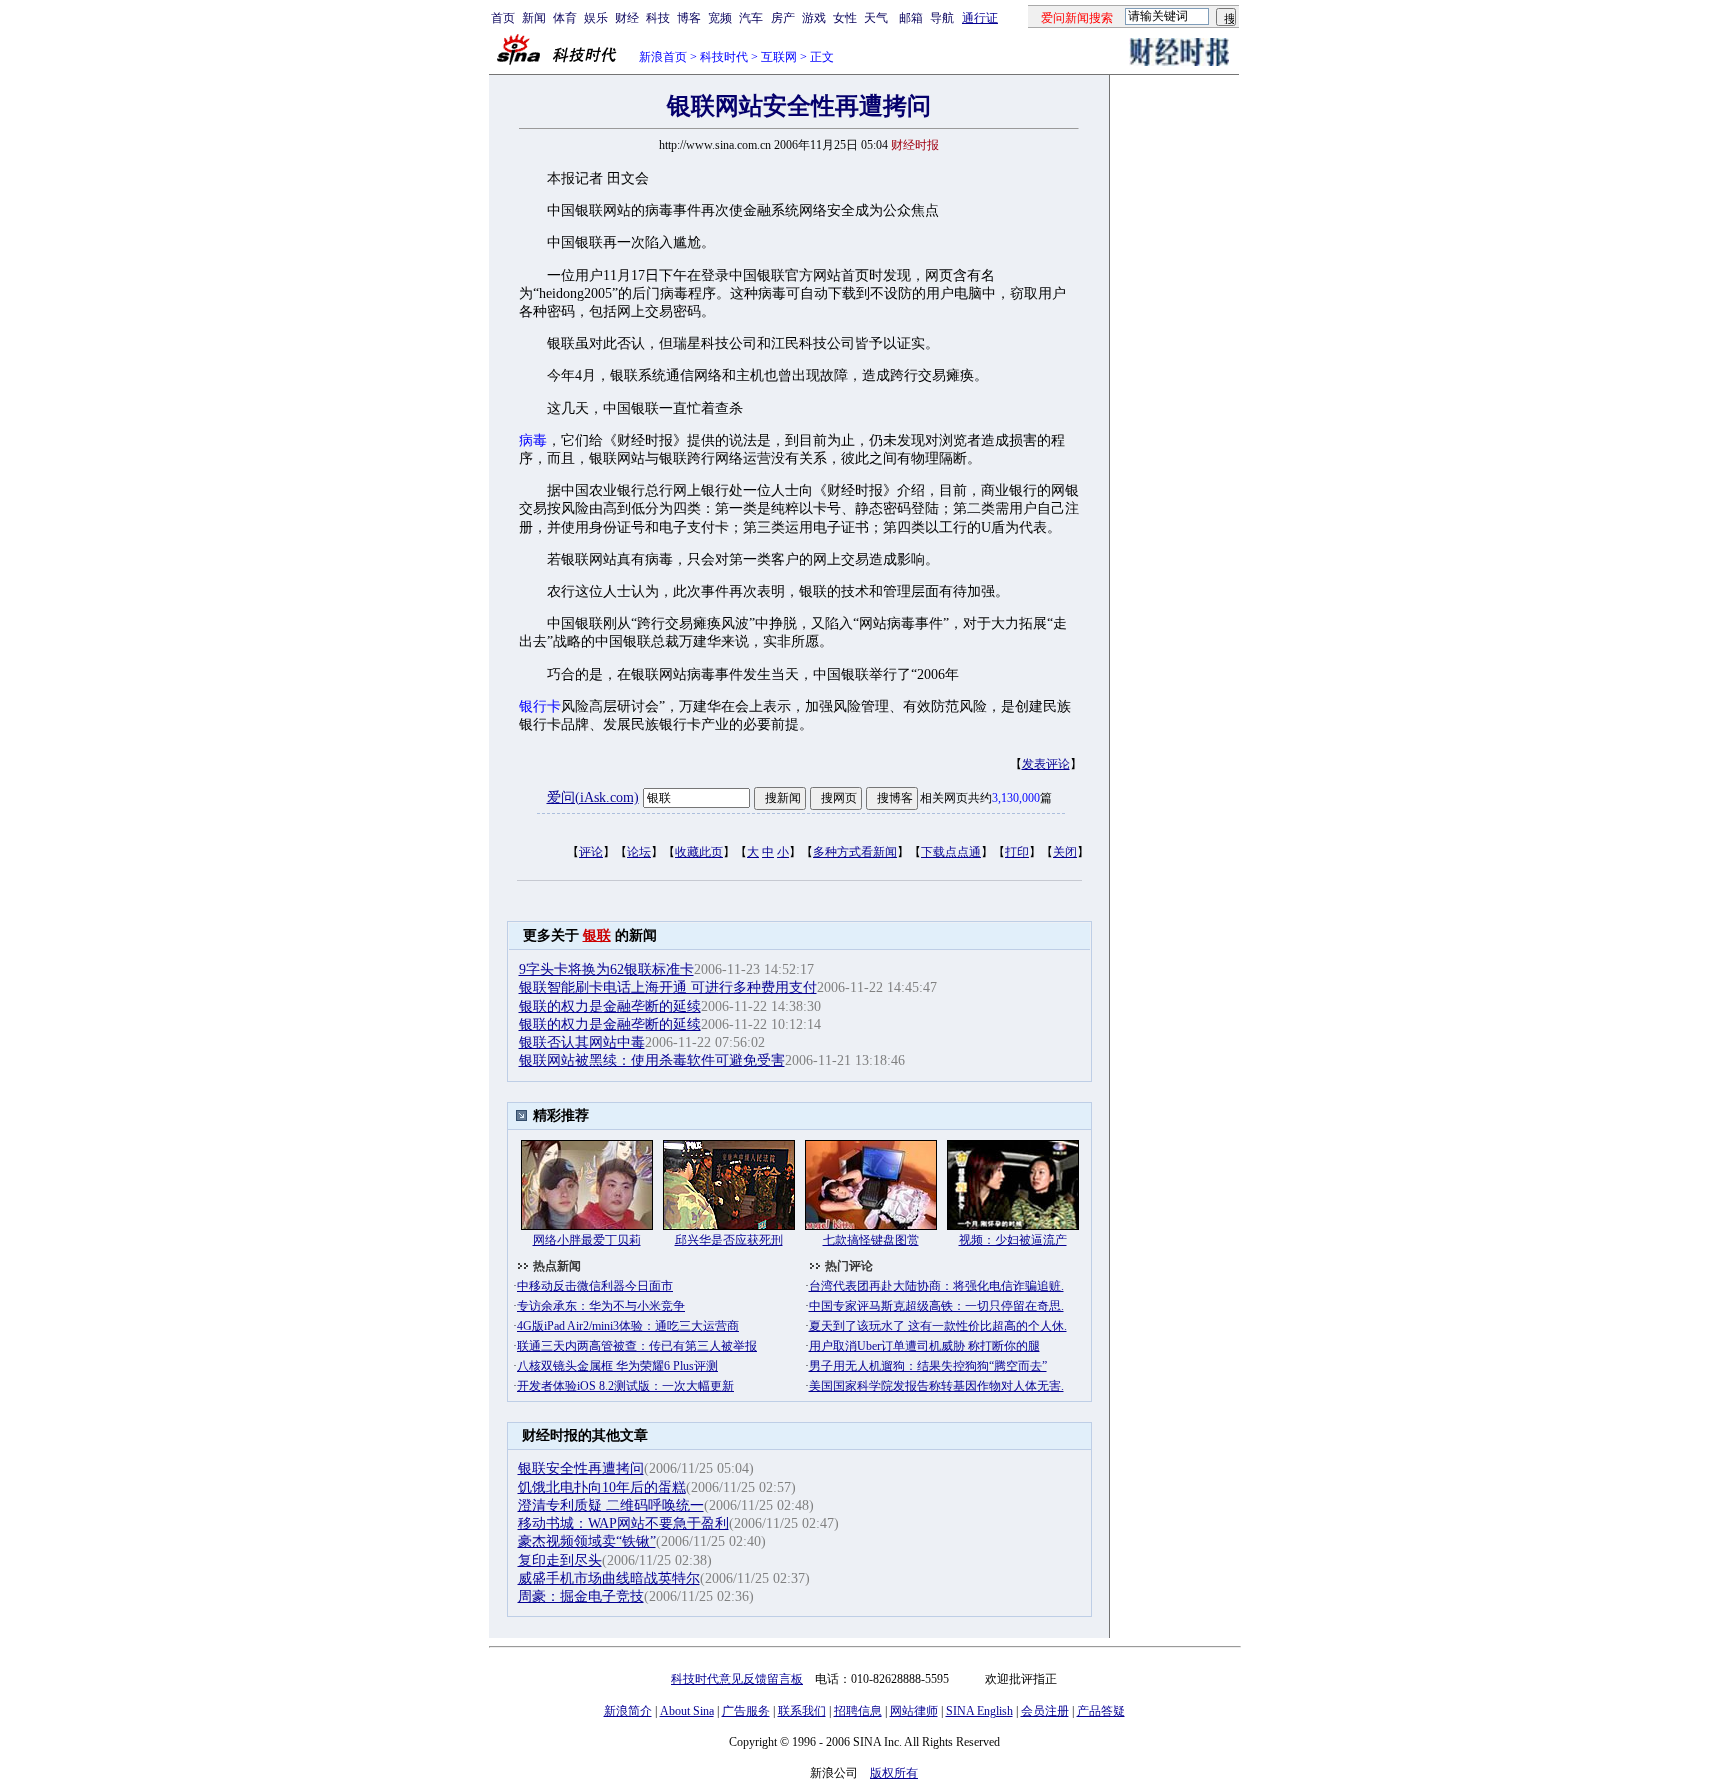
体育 (565, 18)
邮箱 (911, 18)
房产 (783, 18)
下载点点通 (951, 852)
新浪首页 (663, 57)
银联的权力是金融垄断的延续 (610, 1006)
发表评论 (1046, 764)
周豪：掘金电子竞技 (581, 1596)
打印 (1017, 852)
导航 (942, 18)
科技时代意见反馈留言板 (737, 1679)
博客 (689, 18)
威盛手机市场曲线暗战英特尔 (609, 1578)
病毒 (533, 440)
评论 (591, 852)
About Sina (687, 1711)
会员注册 (1045, 1711)
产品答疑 (1101, 1711)
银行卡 (540, 706)
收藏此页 (699, 852)
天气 (876, 18)
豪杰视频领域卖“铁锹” (587, 1541)
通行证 (980, 18)
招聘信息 (858, 1711)
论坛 (639, 852)
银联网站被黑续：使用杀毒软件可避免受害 (652, 1060)
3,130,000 (1016, 798)
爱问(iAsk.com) (593, 797)
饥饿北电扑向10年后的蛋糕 (602, 1487)
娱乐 (596, 18)
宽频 (720, 18)
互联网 (779, 57)
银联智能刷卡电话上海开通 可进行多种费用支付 (668, 987)
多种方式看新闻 (855, 852)
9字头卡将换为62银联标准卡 (606, 969)
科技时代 (724, 57)
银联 (597, 935)
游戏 (814, 18)
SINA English (979, 1711)
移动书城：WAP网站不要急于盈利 (623, 1523)
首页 (503, 18)
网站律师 (914, 1711)
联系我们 (802, 1711)
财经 (627, 18)
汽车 (751, 18)
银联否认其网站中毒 (582, 1042)
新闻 (534, 18)
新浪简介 (628, 1711)
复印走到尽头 (560, 1560)
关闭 (1065, 852)
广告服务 (746, 1711)
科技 (658, 18)
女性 (845, 18)
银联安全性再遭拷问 (581, 1468)
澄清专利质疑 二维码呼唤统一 (611, 1505)
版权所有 (894, 1773)
